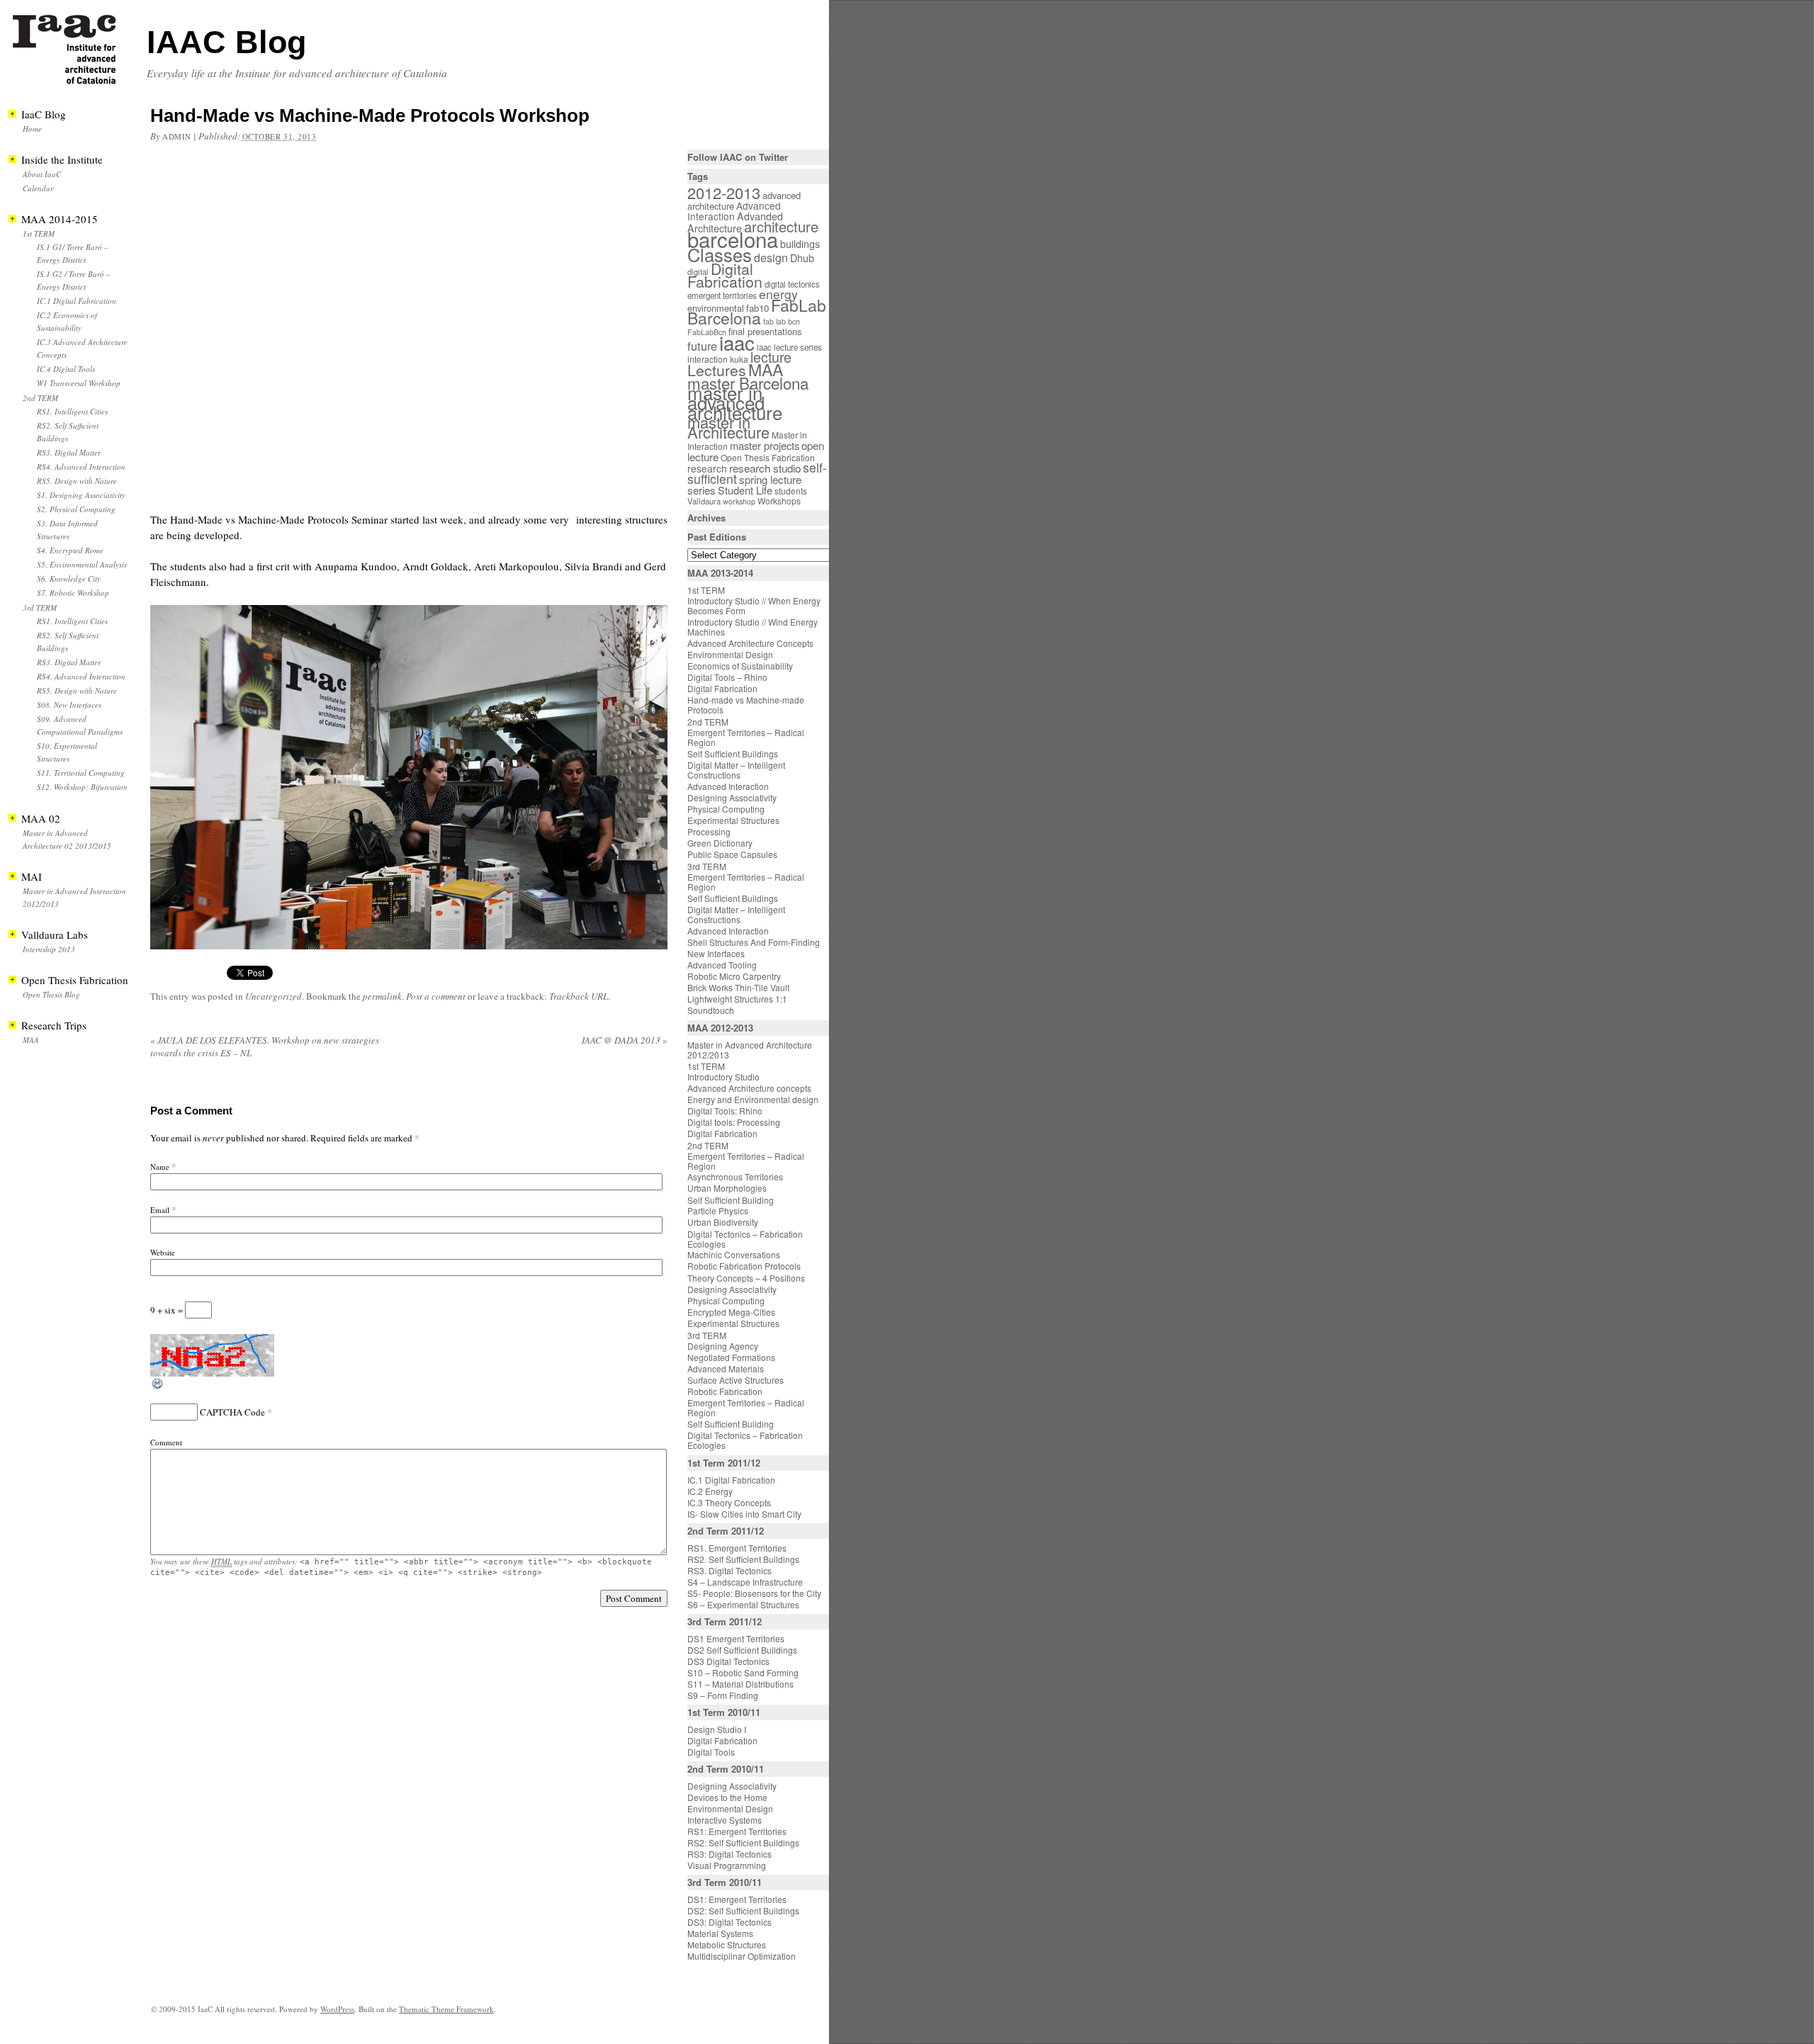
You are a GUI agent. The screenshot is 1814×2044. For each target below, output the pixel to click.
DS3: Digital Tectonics (729, 1922)
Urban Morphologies (727, 1188)
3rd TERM (40, 608)
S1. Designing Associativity (81, 495)
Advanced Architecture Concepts (750, 643)
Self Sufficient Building (731, 1200)
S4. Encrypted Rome (70, 550)
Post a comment (436, 996)
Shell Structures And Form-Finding (754, 942)
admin (177, 136)
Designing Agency (723, 1346)
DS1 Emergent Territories (736, 1638)
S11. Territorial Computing (81, 773)
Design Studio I (717, 1729)
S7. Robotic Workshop (73, 593)
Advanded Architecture (735, 222)
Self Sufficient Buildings (733, 753)
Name (160, 1167)
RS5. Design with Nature (77, 481)
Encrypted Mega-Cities (731, 1312)
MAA (31, 1040)
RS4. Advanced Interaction (81, 467)
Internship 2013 (49, 949)
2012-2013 (724, 192)
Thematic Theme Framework (446, 2009)
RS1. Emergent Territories (737, 1548)
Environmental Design (730, 654)
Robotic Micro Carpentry (734, 976)
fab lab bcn (782, 321)
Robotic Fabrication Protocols (744, 1266)
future (702, 346)
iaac (737, 342)
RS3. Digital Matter (69, 452)
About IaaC (42, 174)
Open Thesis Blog (51, 994)
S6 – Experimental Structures (743, 1604)
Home (32, 129)
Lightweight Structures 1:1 (737, 999)
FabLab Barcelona (757, 311)
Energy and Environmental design (753, 1099)
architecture (781, 226)
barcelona (733, 239)
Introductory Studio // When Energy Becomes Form (754, 605)
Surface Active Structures (736, 1380)
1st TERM (39, 233)
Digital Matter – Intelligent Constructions (736, 770)
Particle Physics (718, 1210)
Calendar (38, 188)
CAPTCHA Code (232, 1412)
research (707, 468)
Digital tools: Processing (734, 1122)
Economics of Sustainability (740, 666)
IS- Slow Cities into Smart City (744, 1514)
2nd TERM (40, 398)
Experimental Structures (733, 820)
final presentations (765, 331)
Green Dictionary (720, 843)
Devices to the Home (727, 1797)
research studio (765, 468)
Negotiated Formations (731, 1357)
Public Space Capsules (732, 854)
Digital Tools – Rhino (727, 677)
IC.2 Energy (710, 1491)
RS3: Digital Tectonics (729, 1854)
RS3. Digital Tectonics (729, 1570)
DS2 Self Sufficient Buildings (742, 1650)
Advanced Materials (726, 1368)
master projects (765, 445)
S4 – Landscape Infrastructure (745, 1582)
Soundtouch (711, 1010)
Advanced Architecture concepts (749, 1088)
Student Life (745, 490)
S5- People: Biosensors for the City (754, 1593)
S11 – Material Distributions (740, 1684)
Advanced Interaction (734, 211)
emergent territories (722, 295)
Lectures (717, 370)
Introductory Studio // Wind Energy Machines (753, 627)
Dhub (802, 258)
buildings (800, 244)
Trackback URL (579, 996)
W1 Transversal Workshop (79, 383)
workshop (739, 501)
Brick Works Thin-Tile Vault (738, 987)
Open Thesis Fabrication (768, 457)
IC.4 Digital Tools (66, 369)
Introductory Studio (723, 1077)
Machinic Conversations (734, 1254)
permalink (382, 996)
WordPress (337, 2009)
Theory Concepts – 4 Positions (746, 1278)
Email (160, 1210)
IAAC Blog (226, 42)
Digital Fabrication (725, 275)
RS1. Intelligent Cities (72, 411)
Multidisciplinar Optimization (742, 1956)
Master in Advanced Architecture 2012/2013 (750, 1050)
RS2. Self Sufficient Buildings (743, 1559)
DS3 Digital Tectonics (728, 1661)
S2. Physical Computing (76, 509)
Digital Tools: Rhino (725, 1111)
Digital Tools (711, 1752)
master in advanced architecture (735, 402)
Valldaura (704, 501)
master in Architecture (728, 427)
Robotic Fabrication (725, 1391)
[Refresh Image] (158, 1387)
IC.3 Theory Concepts (729, 1502)
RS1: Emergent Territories (737, 1831)
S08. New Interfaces (69, 705)
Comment (166, 1442)
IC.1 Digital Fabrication (77, 301)
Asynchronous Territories (735, 1176)
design (771, 258)
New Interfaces (716, 953)
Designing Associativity (732, 797)
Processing (709, 831)
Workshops (779, 501)
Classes (720, 254)
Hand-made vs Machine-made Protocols (746, 705)
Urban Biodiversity (723, 1222)
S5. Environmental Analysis (82, 564)
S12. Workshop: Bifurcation (82, 787)
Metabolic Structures (727, 1944)
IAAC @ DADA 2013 (625, 1040)
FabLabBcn (707, 332)
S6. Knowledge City (69, 578)
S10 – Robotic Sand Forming (743, 1672)
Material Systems (720, 1933)
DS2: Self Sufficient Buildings (743, 1910)
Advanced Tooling (722, 965)
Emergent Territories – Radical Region (746, 737)
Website (163, 1252)
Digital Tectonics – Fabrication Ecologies (745, 1239)
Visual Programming (727, 1865)
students (791, 491)
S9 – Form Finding (723, 1695)
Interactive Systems (725, 1820)
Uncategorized (274, 996)
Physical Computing (726, 809)
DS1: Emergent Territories (737, 1899)
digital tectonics (792, 284)
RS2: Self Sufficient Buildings (743, 1842)
